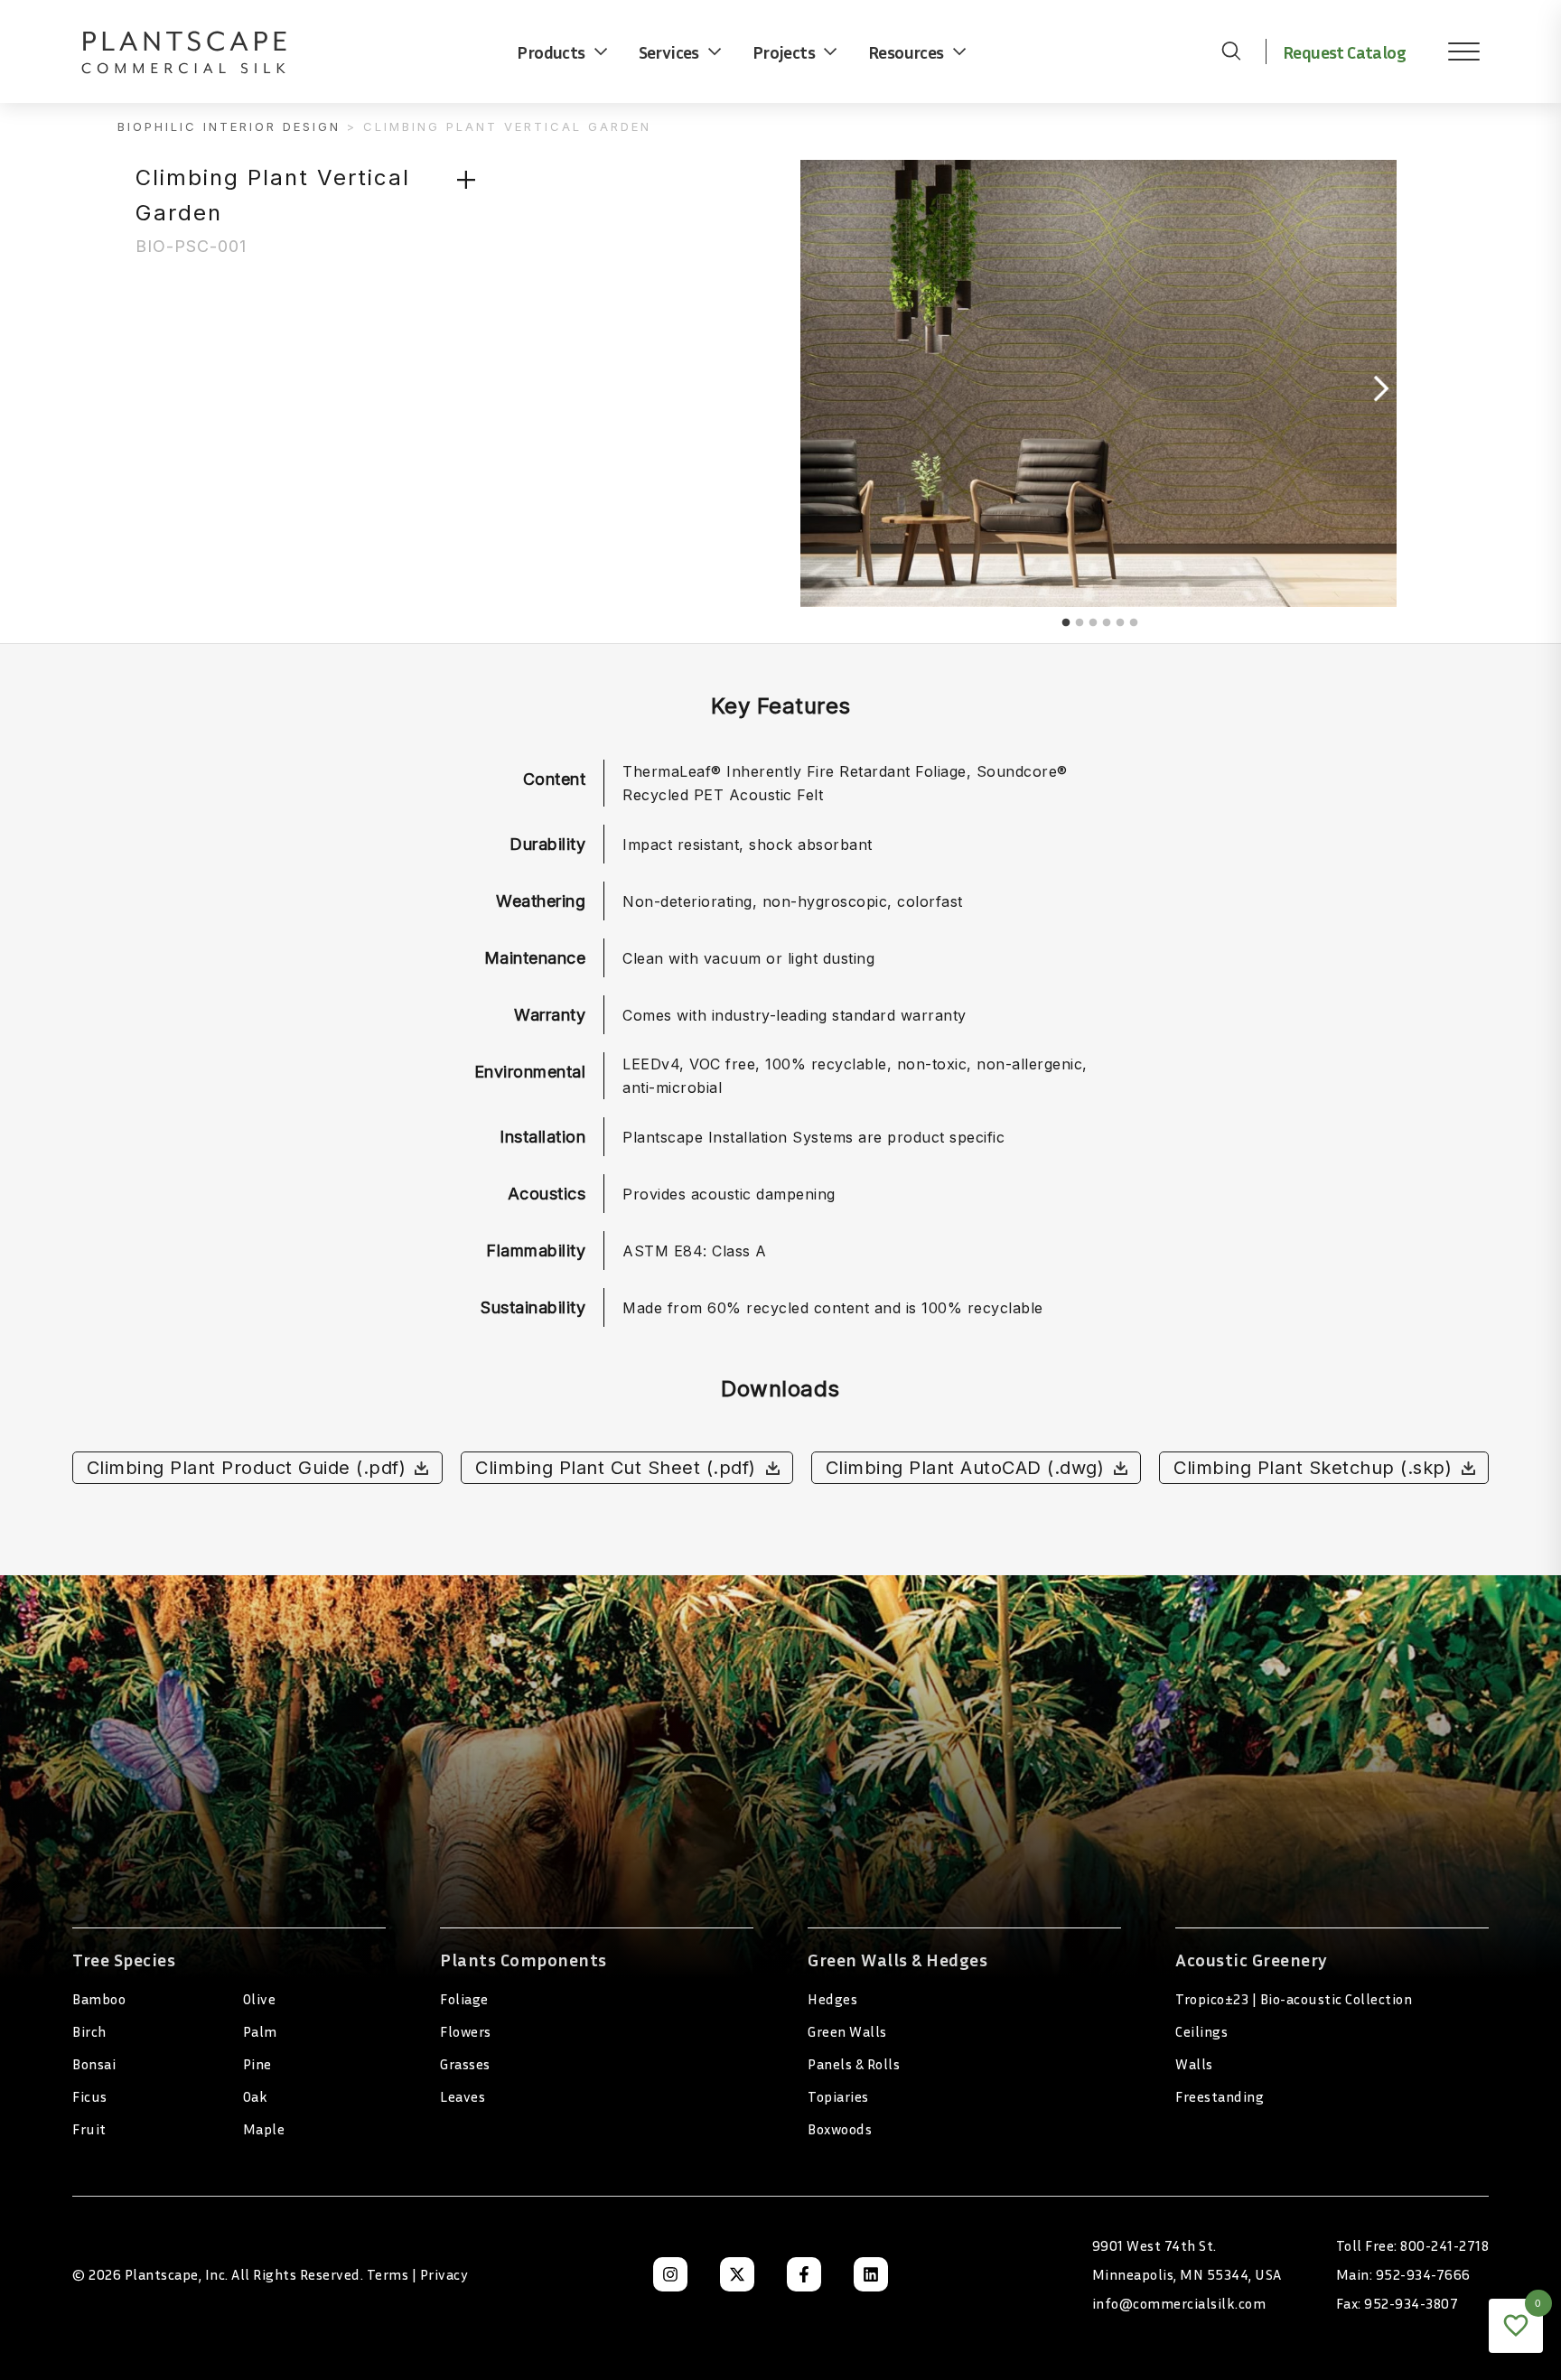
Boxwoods (840, 2129)
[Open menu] (1451, 51)
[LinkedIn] (871, 2274)
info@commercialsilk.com (1179, 2303)
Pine (257, 2064)
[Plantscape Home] (199, 51)
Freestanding (1220, 2096)
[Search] (1231, 51)
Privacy (444, 2274)
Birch (89, 2031)
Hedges (832, 1999)
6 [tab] (1134, 623)
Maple (264, 2129)
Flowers (466, 2031)
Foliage (464, 1999)
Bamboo (99, 1999)
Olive (260, 1999)
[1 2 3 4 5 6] (975, 401)
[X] (737, 2274)
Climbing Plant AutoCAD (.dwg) (965, 1468)
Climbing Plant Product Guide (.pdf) (247, 1468)
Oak (256, 2096)
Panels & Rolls (854, 2064)
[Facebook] (804, 2274)
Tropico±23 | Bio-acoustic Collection (1294, 1999)
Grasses (465, 2064)
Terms (388, 2274)
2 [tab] (1080, 623)
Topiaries (838, 2096)
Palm (260, 2031)
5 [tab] (1120, 623)
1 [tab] (1066, 623)
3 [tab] (1093, 623)
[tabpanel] (1098, 388)
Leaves (463, 2096)
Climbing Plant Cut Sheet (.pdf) (616, 1468)
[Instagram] (670, 2274)
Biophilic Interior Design (229, 126)
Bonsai (94, 2064)
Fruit (89, 2129)
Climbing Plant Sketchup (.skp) (1313, 1468)
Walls (1194, 2064)
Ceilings (1201, 2031)
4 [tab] (1107, 623)
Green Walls (847, 2031)
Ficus (90, 2096)
